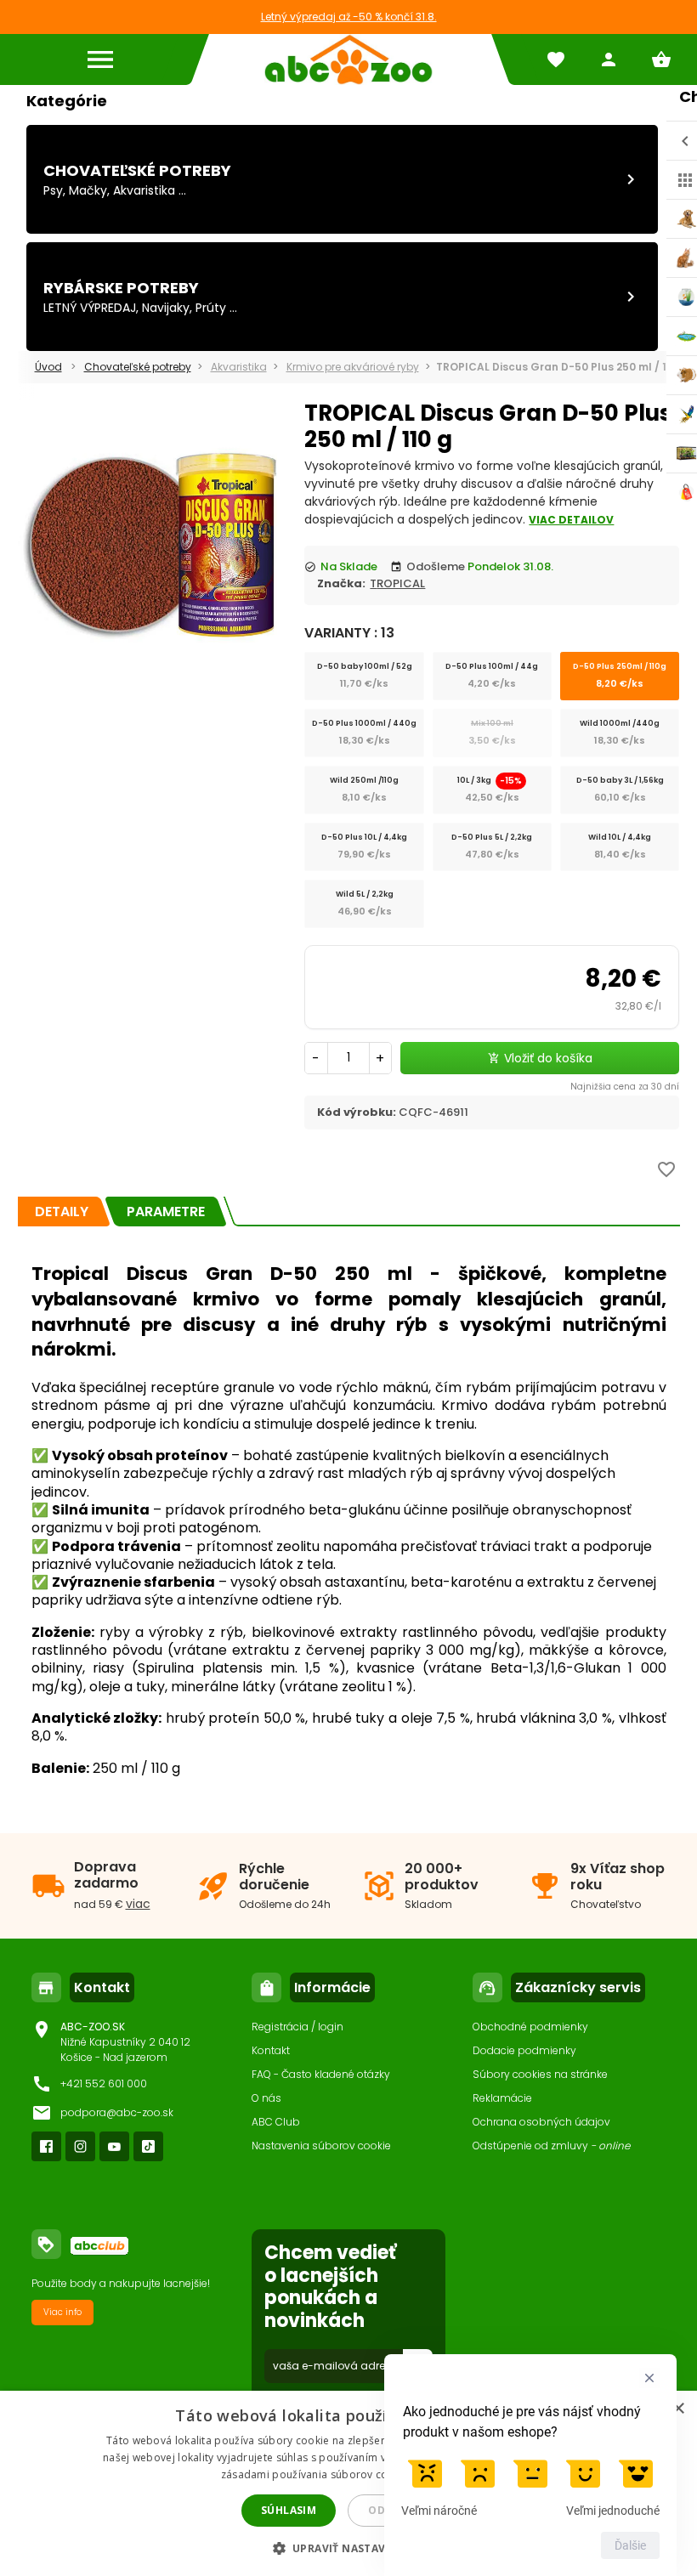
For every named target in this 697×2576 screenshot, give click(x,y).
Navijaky (166, 308)
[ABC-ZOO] (348, 59)
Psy (53, 190)
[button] (349, 2548)
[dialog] (348, 2483)
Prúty (211, 308)
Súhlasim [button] (289, 2510)
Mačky (88, 190)
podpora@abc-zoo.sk (117, 2112)
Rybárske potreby (121, 288)
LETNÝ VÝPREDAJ (90, 308)
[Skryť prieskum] (649, 2378)
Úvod (48, 367)
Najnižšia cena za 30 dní (625, 1087)
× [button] (678, 2409)
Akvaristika (144, 190)
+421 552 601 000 (104, 2083)
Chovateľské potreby (137, 170)
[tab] (62, 1212)
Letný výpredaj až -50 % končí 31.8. (349, 17)
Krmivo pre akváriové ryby (353, 367)
